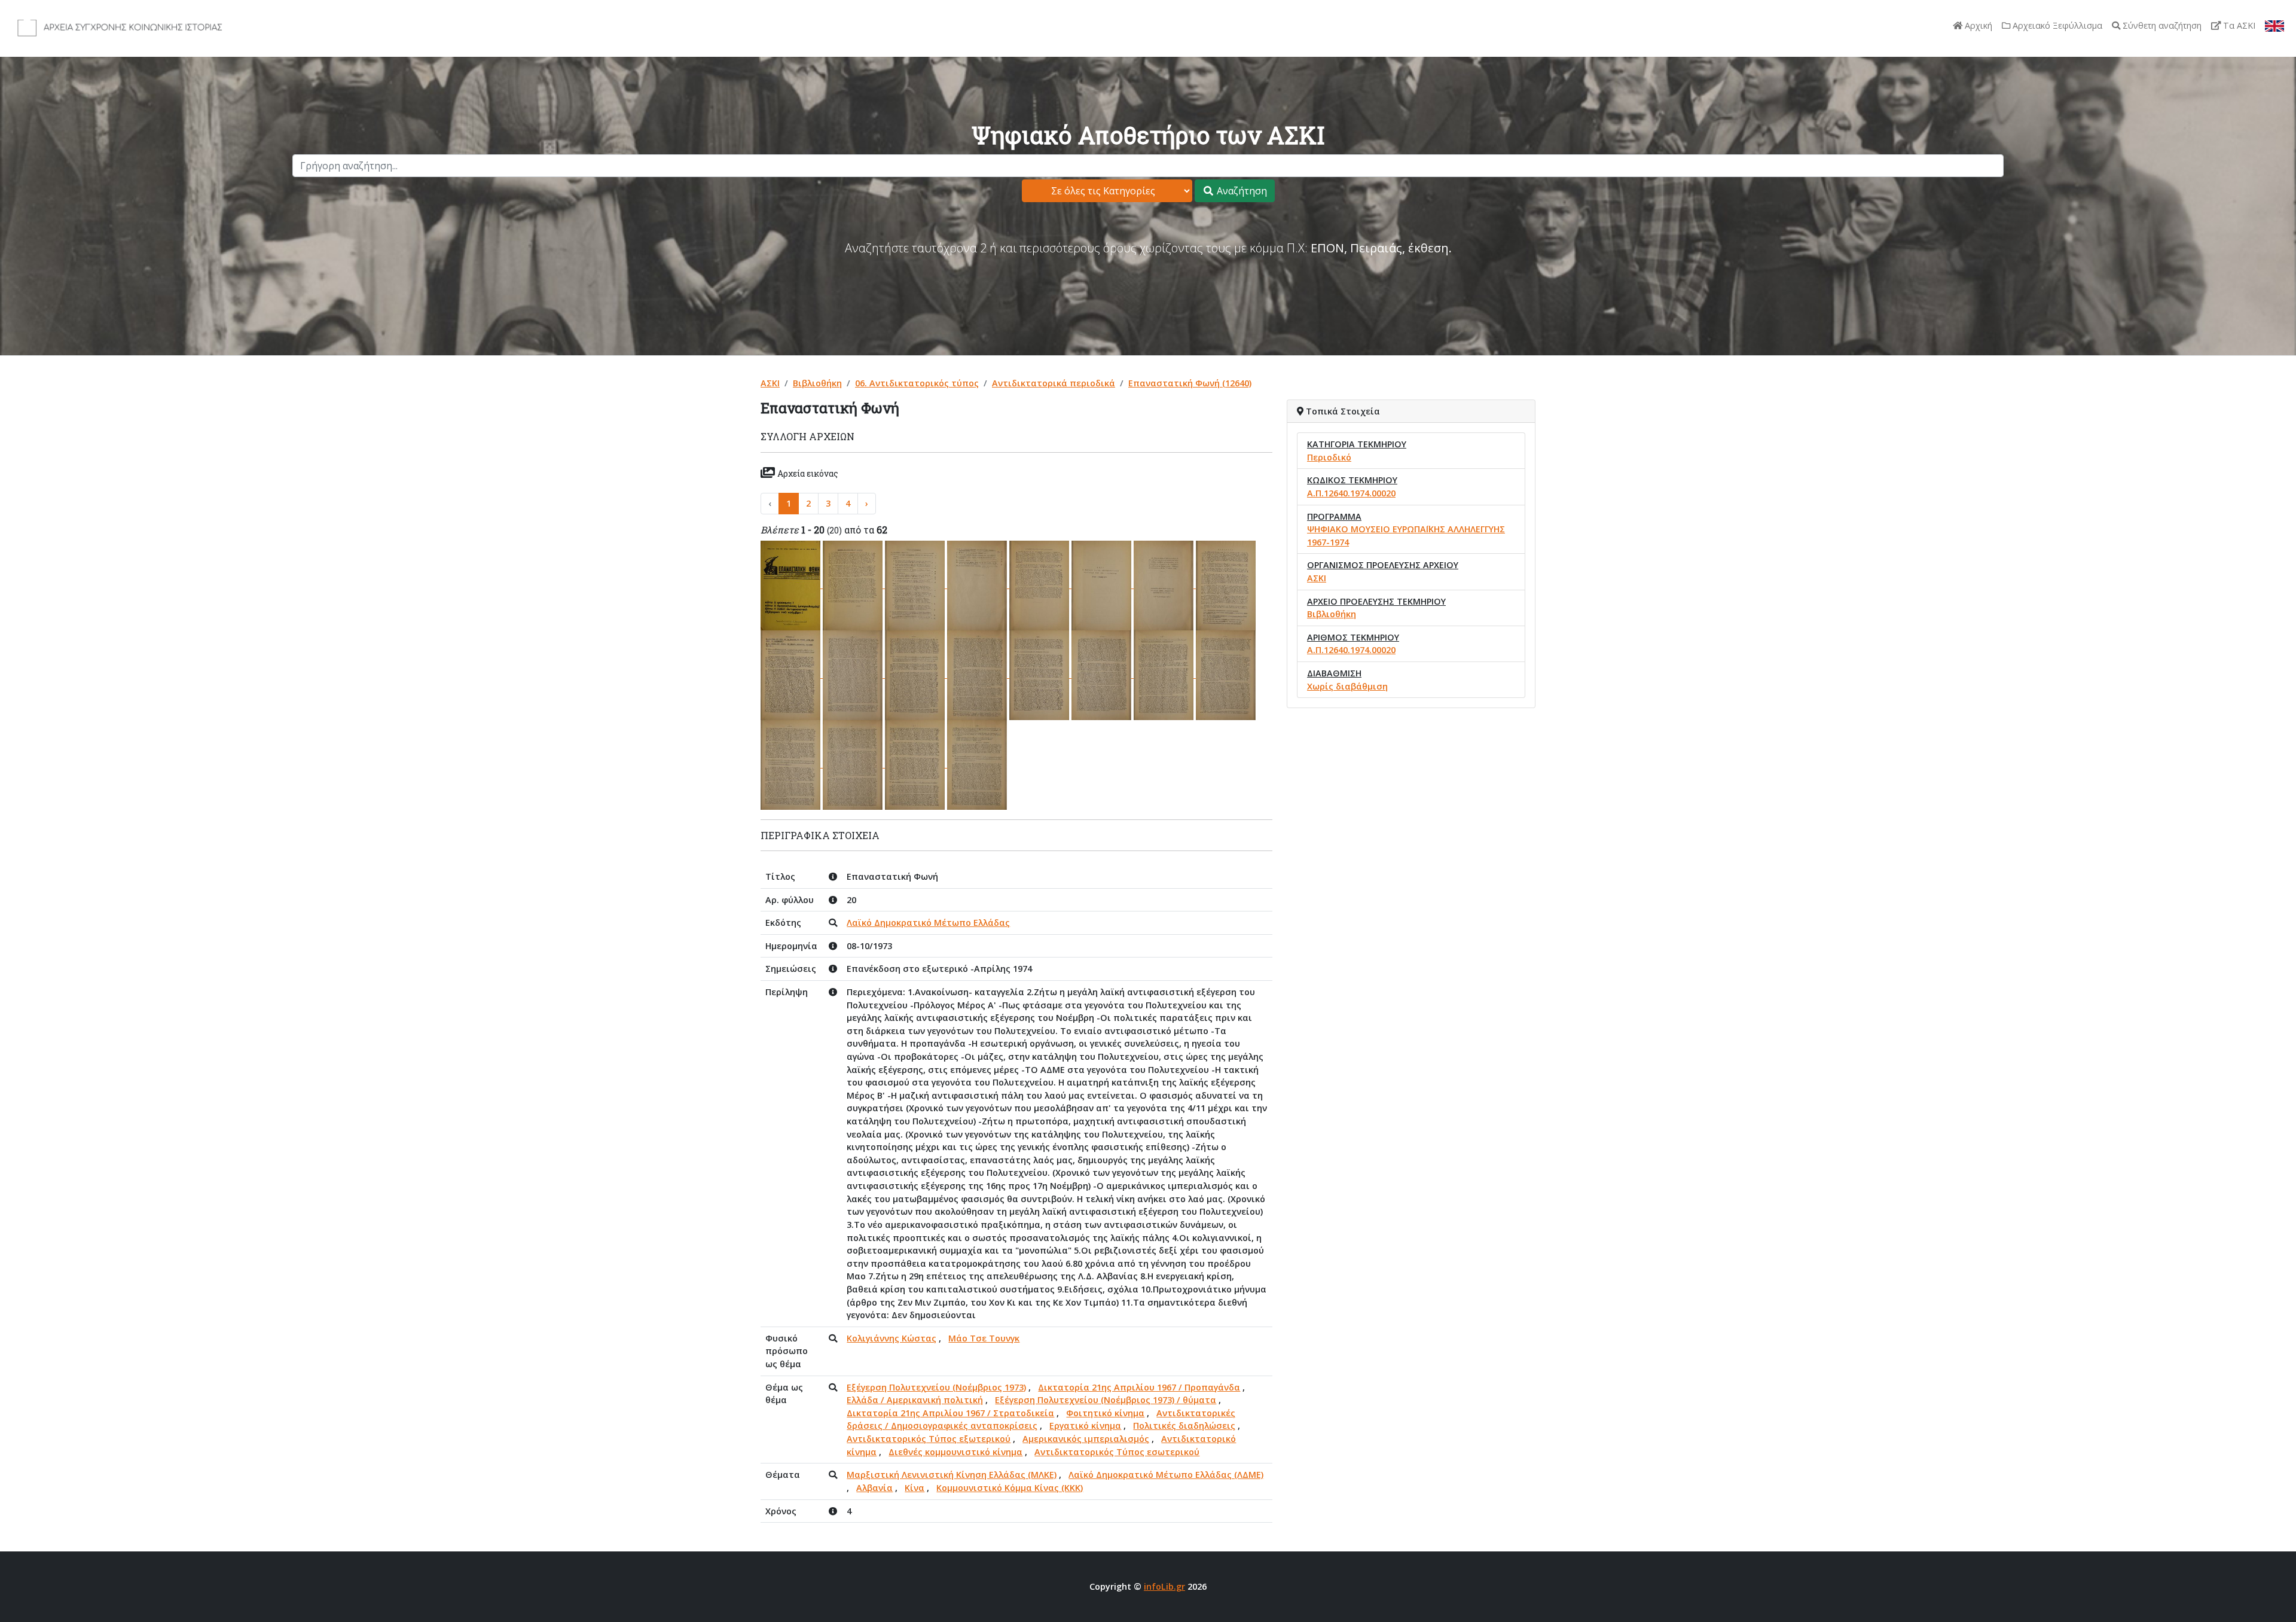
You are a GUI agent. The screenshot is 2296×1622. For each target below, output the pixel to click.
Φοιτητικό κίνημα (1105, 1413)
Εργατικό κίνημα (1085, 1426)
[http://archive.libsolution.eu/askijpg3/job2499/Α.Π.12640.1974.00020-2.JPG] (854, 585)
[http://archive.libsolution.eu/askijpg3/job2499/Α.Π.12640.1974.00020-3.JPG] (916, 585)
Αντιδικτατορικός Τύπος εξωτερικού (929, 1439)
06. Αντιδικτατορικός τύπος (917, 383)
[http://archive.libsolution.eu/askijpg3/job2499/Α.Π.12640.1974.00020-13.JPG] (1040, 674)
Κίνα (915, 1488)
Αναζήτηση (1241, 191)
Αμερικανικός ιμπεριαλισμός (1086, 1439)
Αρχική (1977, 25)
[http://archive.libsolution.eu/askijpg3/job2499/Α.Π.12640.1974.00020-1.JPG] (792, 585)
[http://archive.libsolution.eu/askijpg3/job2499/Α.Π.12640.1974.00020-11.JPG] (916, 674)
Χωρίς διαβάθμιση (1347, 686)
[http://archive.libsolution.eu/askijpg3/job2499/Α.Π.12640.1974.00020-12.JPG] (978, 674)
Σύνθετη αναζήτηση (2161, 25)
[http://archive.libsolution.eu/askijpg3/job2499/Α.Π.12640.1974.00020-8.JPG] (1226, 585)
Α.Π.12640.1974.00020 (1351, 493)
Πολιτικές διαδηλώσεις (1184, 1426)
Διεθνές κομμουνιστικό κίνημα (955, 1452)
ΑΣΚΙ (770, 383)
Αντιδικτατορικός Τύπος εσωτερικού (1117, 1452)
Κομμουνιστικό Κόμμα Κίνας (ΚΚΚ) (1010, 1488)
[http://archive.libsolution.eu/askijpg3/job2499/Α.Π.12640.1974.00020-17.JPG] (792, 764)
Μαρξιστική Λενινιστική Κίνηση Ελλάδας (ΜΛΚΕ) (952, 1475)
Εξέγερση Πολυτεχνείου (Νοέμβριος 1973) (936, 1387)
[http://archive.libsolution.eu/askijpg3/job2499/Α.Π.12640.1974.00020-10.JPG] (854, 674)
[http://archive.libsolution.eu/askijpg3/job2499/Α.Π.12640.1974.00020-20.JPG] (977, 764)
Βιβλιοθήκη (817, 383)
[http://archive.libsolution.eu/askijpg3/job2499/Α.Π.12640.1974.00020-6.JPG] (1103, 585)
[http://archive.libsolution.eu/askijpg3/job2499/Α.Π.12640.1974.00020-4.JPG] (978, 585)
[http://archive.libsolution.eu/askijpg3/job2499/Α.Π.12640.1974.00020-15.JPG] (1165, 674)
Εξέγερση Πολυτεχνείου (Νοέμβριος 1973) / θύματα (1106, 1400)
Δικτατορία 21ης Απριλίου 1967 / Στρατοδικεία (950, 1413)
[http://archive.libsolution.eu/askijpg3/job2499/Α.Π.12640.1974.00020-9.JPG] (792, 674)
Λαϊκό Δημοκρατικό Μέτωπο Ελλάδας (928, 923)
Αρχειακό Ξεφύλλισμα (2056, 25)
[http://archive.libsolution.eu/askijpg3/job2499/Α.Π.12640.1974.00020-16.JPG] (1226, 674)
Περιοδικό (1329, 457)
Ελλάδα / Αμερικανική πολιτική (915, 1400)
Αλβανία (874, 1488)
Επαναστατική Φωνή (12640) (1190, 383)
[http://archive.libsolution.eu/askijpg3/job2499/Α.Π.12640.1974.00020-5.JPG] (1040, 585)
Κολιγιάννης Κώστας (891, 1338)
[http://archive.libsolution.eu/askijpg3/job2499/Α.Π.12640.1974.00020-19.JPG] (916, 764)
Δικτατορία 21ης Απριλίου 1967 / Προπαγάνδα (1139, 1387)
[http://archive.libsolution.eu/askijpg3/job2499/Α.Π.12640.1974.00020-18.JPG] (854, 764)
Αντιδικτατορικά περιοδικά (1054, 383)
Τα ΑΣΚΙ (2238, 25)
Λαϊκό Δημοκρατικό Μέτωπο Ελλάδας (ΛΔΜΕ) (1166, 1475)
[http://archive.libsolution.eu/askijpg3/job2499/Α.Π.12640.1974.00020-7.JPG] (1165, 585)
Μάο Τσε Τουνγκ (984, 1338)
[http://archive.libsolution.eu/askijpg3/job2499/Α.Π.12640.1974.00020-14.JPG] (1103, 674)
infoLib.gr (1164, 1586)
